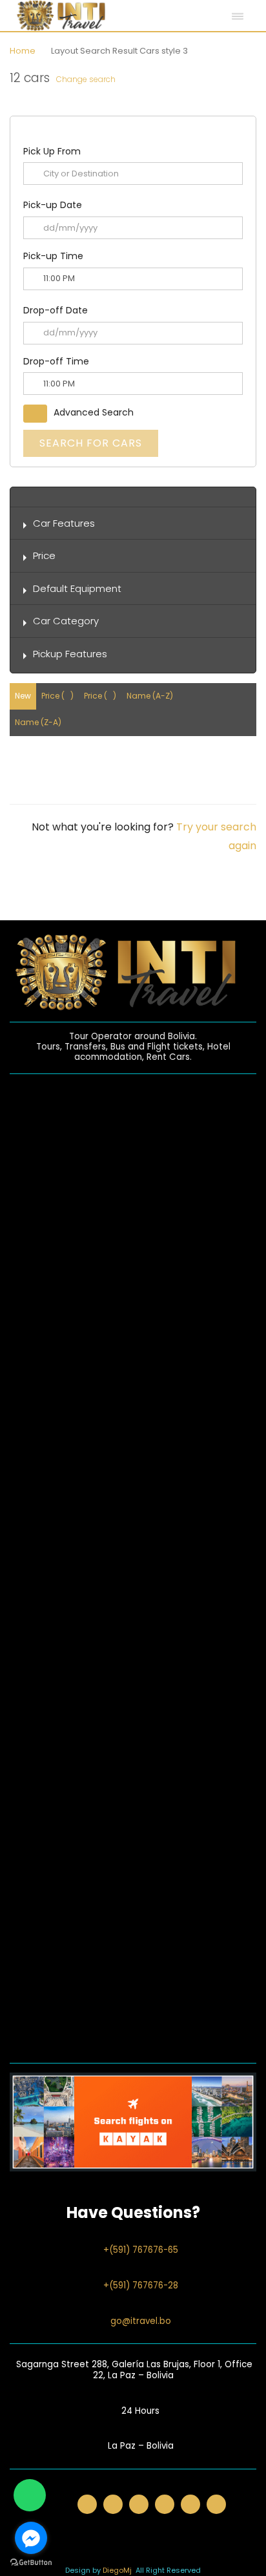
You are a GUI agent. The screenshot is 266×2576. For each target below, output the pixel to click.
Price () (57, 696)
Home (23, 51)
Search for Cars (91, 443)
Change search (86, 79)
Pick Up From (52, 151)
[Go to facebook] (31, 2538)
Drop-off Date (56, 310)
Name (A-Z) (150, 696)
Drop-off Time (56, 361)
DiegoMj (117, 2570)
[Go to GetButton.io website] (31, 2563)
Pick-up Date (53, 205)
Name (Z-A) (38, 722)
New (23, 696)
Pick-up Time (53, 256)
